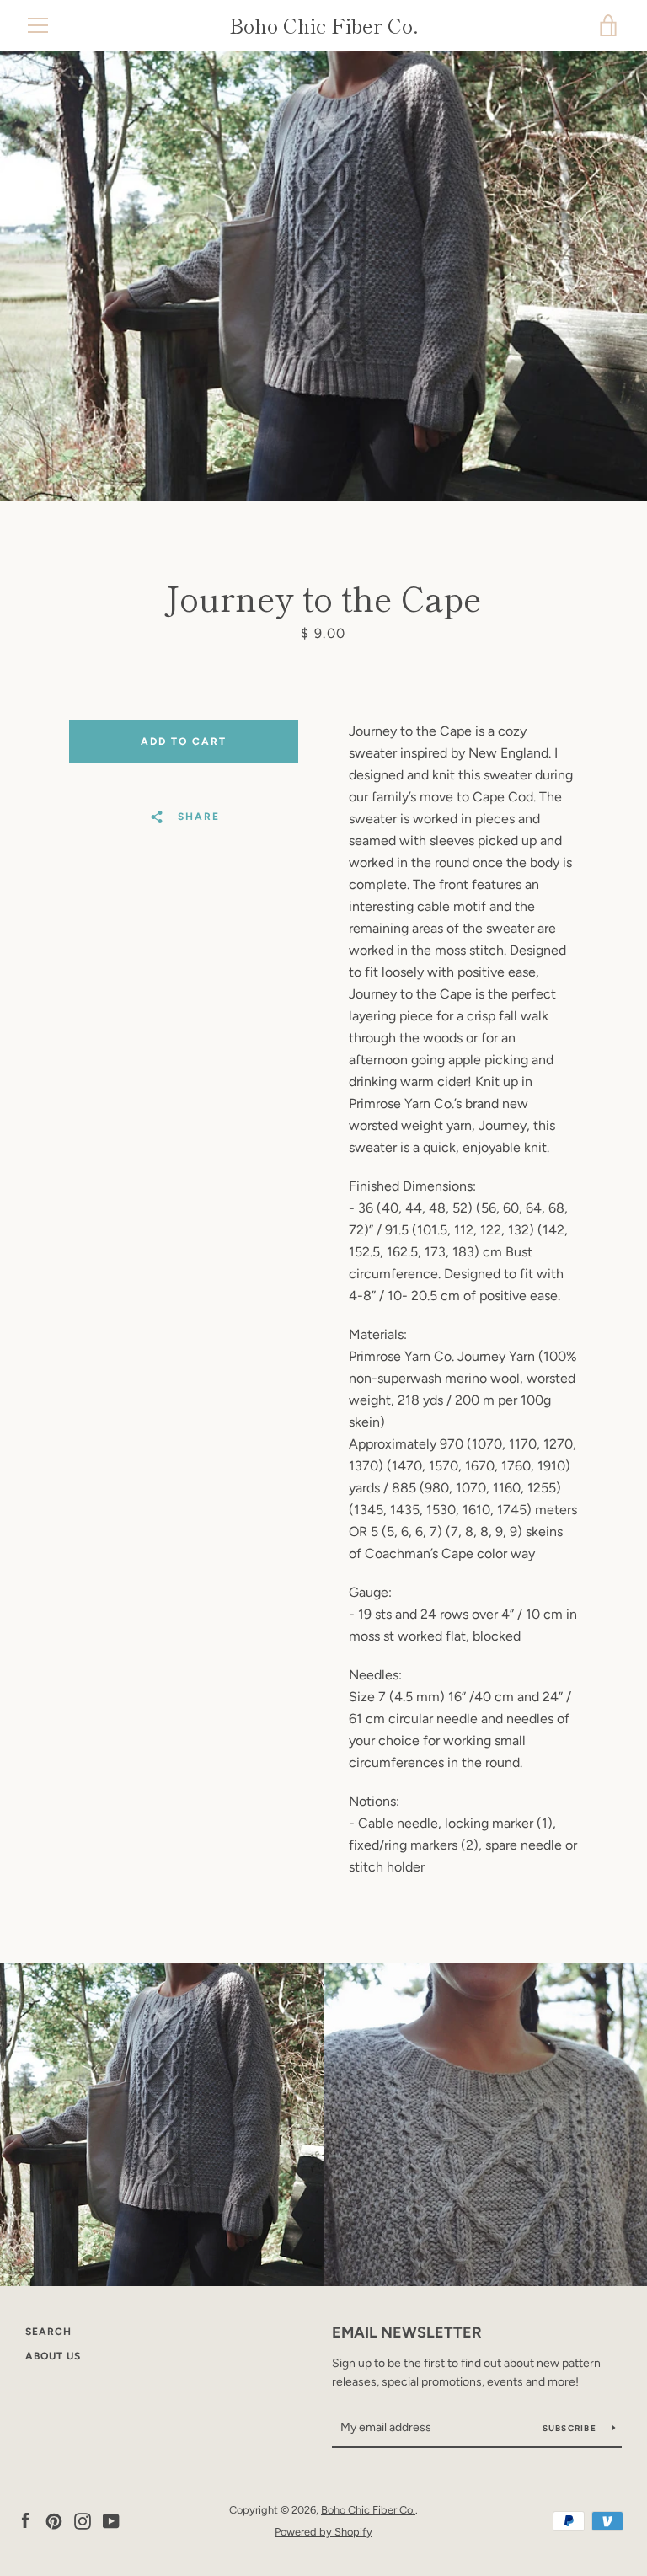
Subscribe (571, 2428)
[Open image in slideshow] (323, 276)
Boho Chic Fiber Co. (324, 26)
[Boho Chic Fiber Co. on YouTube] (111, 2520)
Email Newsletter (407, 2332)
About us (53, 2356)
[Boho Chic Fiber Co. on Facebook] (25, 2520)
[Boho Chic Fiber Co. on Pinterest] (54, 2520)
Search (48, 2332)
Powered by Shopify (323, 2532)
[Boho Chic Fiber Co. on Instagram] (83, 2520)
